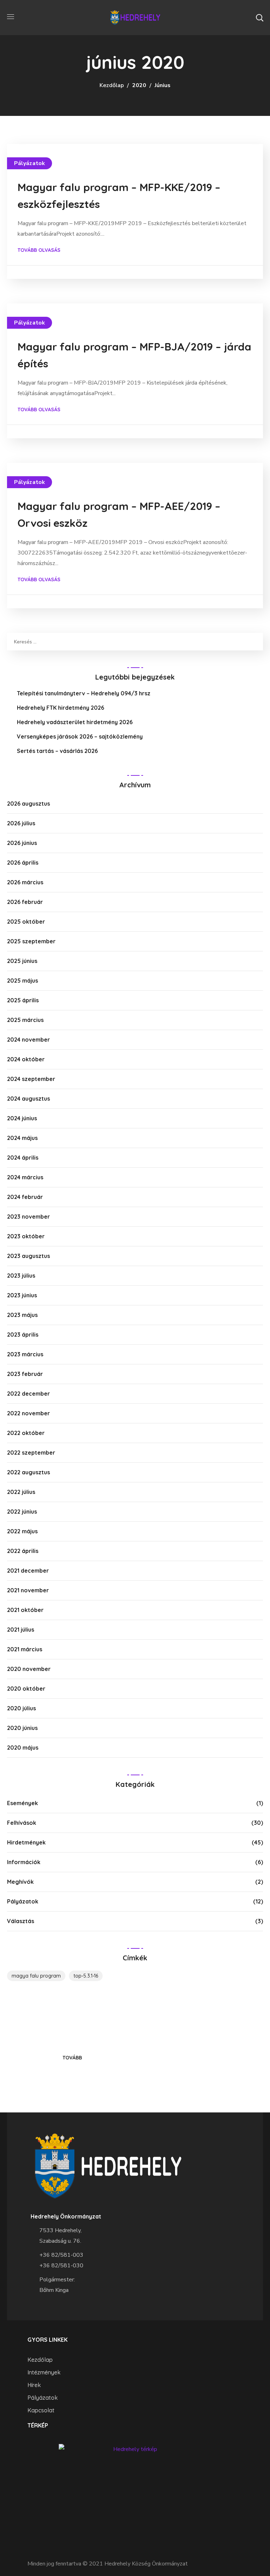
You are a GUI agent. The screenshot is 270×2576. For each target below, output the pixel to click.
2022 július (21, 1492)
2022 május (22, 1531)
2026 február (25, 902)
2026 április (23, 863)
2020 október (26, 1689)
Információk (24, 1862)
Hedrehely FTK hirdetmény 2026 (60, 708)
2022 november (28, 1413)
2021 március (25, 1649)
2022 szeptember (31, 1453)
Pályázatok (30, 163)
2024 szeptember (31, 1079)
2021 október (25, 1610)
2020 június (22, 1728)
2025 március (25, 1020)
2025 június (22, 961)
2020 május (23, 1748)
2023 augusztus (28, 1256)
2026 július (21, 823)
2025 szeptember (31, 941)
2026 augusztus (28, 804)
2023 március (25, 1354)
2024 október (26, 1059)
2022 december (28, 1394)
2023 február (25, 1374)
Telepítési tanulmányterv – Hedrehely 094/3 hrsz (84, 693)
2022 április (23, 1551)
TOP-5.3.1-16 (86, 1976)
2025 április (23, 1000)
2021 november (28, 1590)
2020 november (29, 1669)
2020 (139, 85)
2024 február (25, 1197)
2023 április (23, 1335)
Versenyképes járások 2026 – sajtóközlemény (80, 736)
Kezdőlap (112, 85)
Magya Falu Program (36, 1976)
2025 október (26, 922)
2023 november (28, 1217)
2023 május (22, 1315)
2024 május (22, 1138)
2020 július (21, 1708)
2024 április (23, 1158)
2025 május (22, 981)
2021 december (28, 1571)
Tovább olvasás (39, 250)
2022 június (22, 1512)
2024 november (28, 1040)
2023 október (26, 1236)
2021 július (21, 1630)
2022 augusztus (28, 1472)
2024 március (25, 1177)
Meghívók (20, 1882)
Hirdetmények (26, 1842)
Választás (21, 1921)
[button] (259, 18)
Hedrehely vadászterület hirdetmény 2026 (75, 722)
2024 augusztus (28, 1099)
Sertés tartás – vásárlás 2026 (57, 751)
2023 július (21, 1276)
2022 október (26, 1433)
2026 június (22, 843)
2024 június (22, 1118)
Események (22, 1803)
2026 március (25, 882)
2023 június (22, 1295)
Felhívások (22, 1823)
